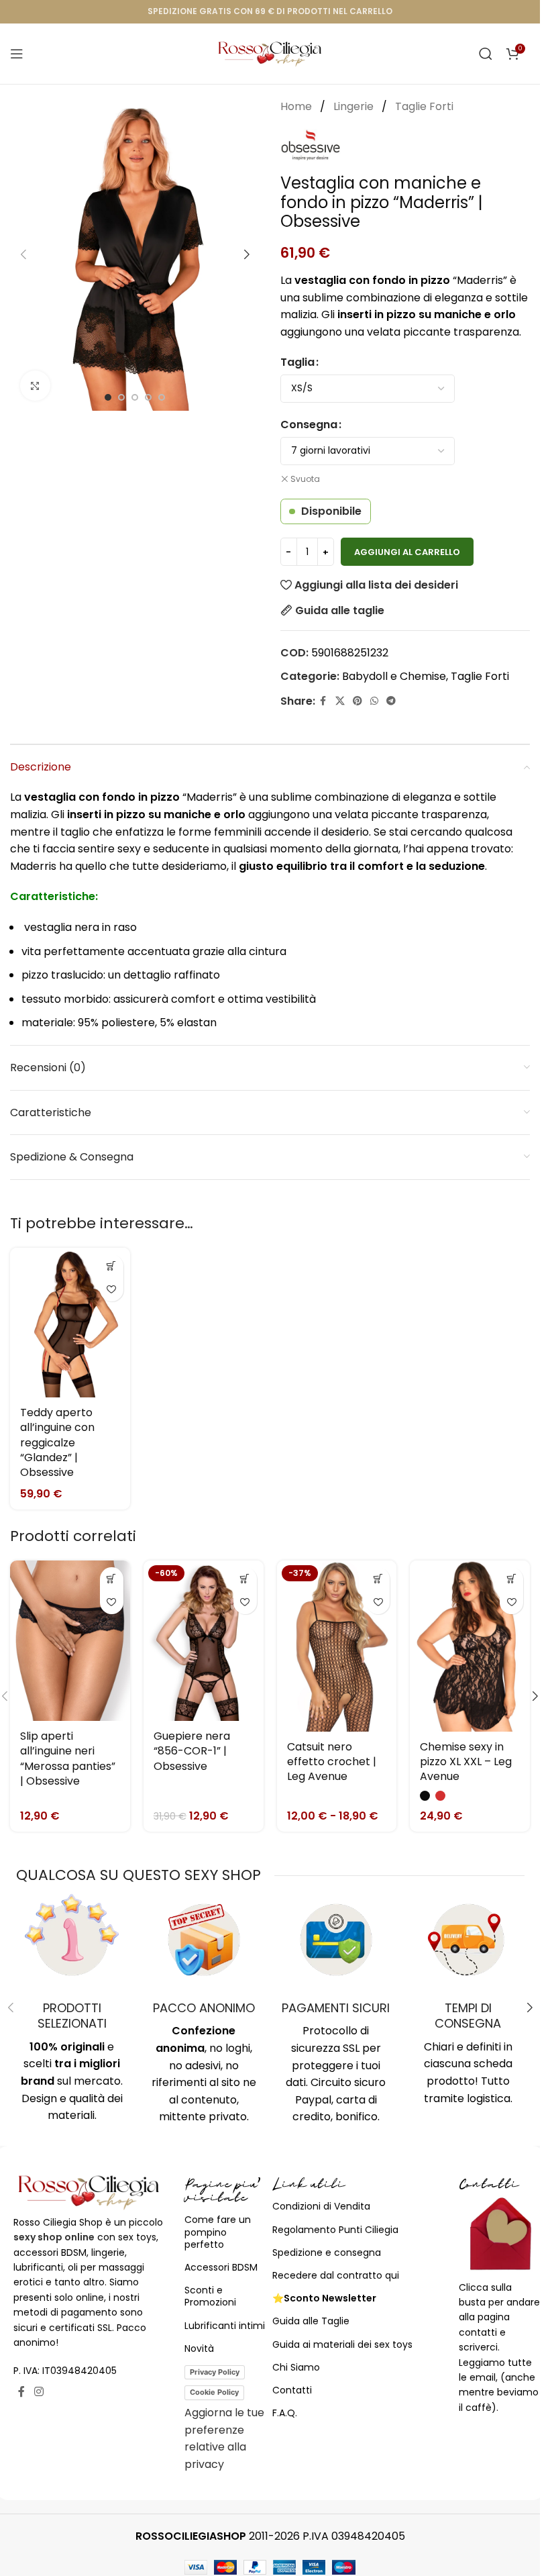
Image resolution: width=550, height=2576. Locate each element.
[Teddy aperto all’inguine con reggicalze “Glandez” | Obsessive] (70, 1323)
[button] (23, 254)
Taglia (297, 362)
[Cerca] (486, 54)
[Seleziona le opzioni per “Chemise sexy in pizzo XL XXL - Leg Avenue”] (511, 1579)
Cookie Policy (214, 2392)
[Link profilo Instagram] (39, 2392)
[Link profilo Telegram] (391, 701)
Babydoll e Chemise (394, 676)
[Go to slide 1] (108, 397)
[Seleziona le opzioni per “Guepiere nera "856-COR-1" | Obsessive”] (245, 1579)
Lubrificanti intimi (225, 2326)
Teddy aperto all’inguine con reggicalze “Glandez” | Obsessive (57, 1443)
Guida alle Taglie (311, 2321)
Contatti (292, 2390)
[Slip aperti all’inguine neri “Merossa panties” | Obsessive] (70, 1641)
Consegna (309, 425)
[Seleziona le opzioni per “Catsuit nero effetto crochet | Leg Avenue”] (378, 1579)
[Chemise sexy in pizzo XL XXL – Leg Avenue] (470, 1646)
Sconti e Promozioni (210, 2296)
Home (297, 106)
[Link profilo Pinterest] (357, 701)
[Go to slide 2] (121, 397)
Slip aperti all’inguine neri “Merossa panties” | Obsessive (68, 1758)
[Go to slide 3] (135, 397)
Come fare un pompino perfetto (218, 2232)
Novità (199, 2348)
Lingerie (355, 106)
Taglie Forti (424, 106)
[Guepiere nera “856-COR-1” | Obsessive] (204, 1641)
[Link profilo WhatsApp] (374, 701)
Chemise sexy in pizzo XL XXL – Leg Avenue (466, 1762)
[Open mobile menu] (17, 54)
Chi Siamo (296, 2367)
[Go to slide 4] (148, 397)
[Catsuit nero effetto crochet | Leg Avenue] (337, 1646)
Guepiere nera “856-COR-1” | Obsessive (192, 1751)
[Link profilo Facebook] (323, 701)
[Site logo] (270, 53)
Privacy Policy (215, 2372)
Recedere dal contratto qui (336, 2275)
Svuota (305, 479)
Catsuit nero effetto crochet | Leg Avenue (332, 1762)
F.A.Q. (285, 2413)
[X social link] (340, 701)
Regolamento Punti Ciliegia (335, 2230)
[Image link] (89, 2192)
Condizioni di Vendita (321, 2206)
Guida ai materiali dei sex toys (342, 2344)
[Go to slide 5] (162, 397)
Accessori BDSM (221, 2267)
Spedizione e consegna (327, 2252)
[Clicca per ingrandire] (35, 386)
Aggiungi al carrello (407, 552)
